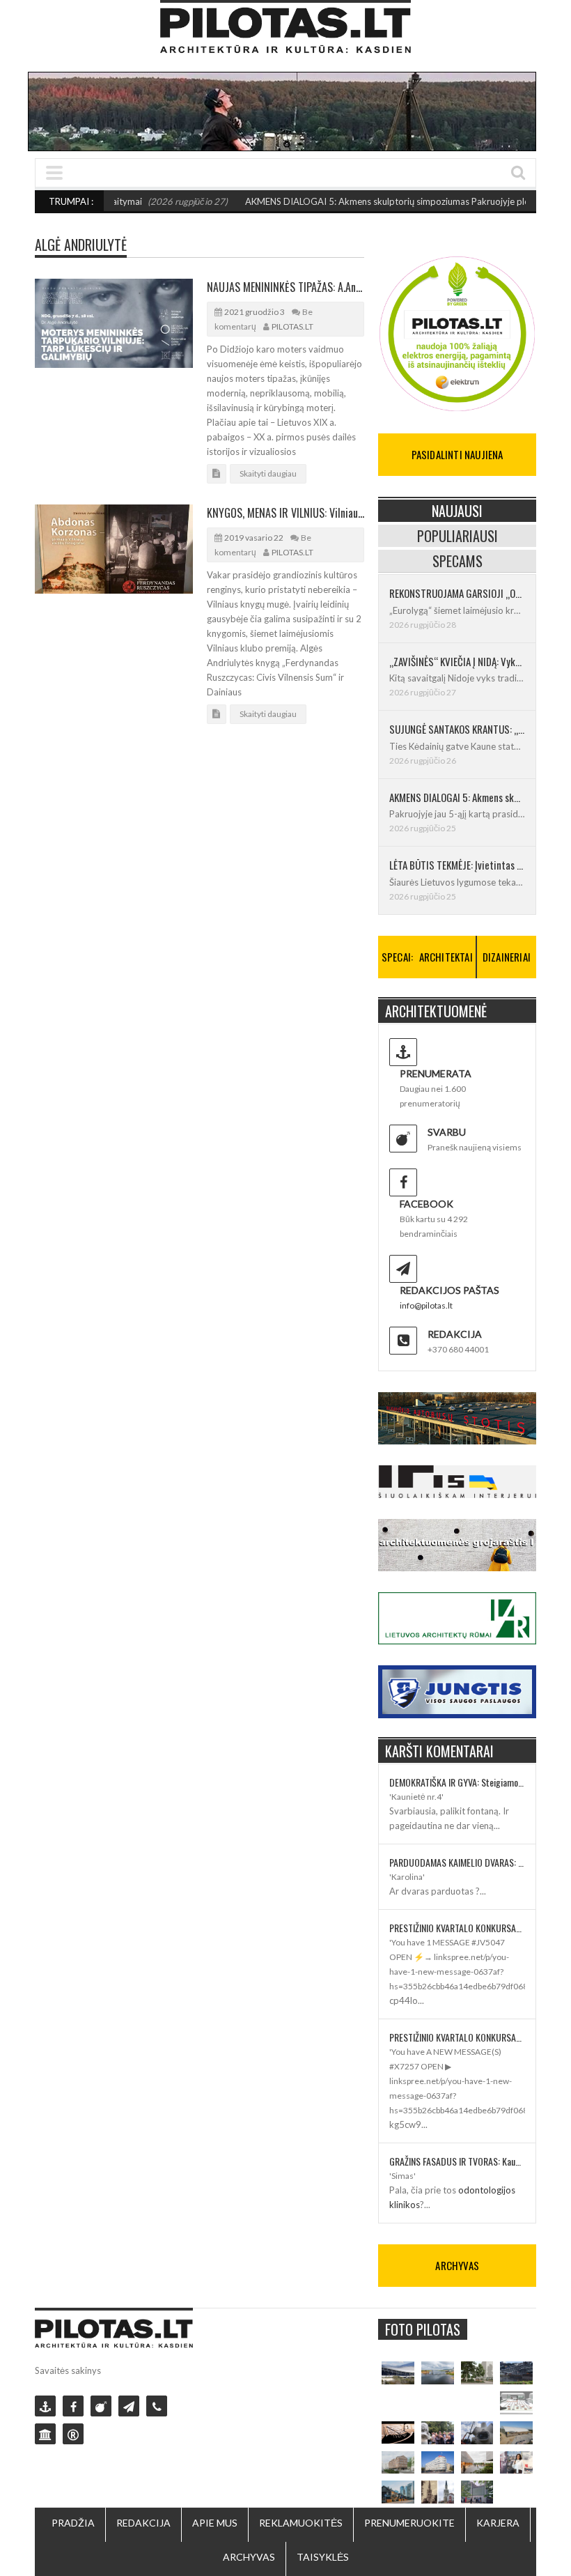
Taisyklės (323, 2557)
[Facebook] (73, 2406)
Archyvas (249, 2557)
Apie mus (215, 2523)
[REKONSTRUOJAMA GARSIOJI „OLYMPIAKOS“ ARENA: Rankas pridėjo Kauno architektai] (398, 2373)
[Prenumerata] (45, 2406)
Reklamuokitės (301, 2523)
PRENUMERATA (436, 1073)
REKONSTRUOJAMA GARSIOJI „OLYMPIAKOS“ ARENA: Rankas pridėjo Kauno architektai (457, 593)
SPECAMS (457, 561)
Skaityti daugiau (268, 473)
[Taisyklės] (73, 2434)
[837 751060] (157, 2406)
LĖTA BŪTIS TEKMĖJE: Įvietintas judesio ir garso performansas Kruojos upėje (457, 865)
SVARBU (447, 1132)
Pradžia (73, 2523)
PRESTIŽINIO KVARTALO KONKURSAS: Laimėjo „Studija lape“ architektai (457, 1928)
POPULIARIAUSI (457, 536)
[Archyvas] (45, 2434)
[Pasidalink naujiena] (101, 2406)
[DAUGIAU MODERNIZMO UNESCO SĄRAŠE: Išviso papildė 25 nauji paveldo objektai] (438, 2463)
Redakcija (143, 2523)
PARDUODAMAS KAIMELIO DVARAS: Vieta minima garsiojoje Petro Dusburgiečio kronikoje (457, 1862)
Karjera (498, 2523)
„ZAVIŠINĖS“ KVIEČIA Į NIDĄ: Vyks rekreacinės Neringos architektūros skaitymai (457, 661)
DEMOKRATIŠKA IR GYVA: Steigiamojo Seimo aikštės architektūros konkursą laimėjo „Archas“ (457, 1782)
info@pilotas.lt (426, 1305)
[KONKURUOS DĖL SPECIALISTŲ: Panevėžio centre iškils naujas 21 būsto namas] (398, 2463)
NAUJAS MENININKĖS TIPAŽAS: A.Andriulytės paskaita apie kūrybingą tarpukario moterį (286, 287)
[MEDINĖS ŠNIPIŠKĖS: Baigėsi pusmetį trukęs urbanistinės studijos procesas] (398, 2492)
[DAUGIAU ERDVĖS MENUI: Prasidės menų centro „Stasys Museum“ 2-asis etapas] (477, 2373)
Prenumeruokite (409, 2523)
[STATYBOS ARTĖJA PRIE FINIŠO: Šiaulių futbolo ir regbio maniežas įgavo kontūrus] (516, 2433)
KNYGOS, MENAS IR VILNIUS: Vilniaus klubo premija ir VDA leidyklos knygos (286, 513)
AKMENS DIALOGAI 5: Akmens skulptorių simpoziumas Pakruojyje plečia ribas (375, 201)
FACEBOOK (427, 1204)
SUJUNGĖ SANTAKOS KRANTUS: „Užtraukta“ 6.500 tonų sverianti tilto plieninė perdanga (457, 729)
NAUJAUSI (457, 511)
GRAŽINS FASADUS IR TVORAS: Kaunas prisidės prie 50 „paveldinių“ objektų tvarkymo (457, 2161)
